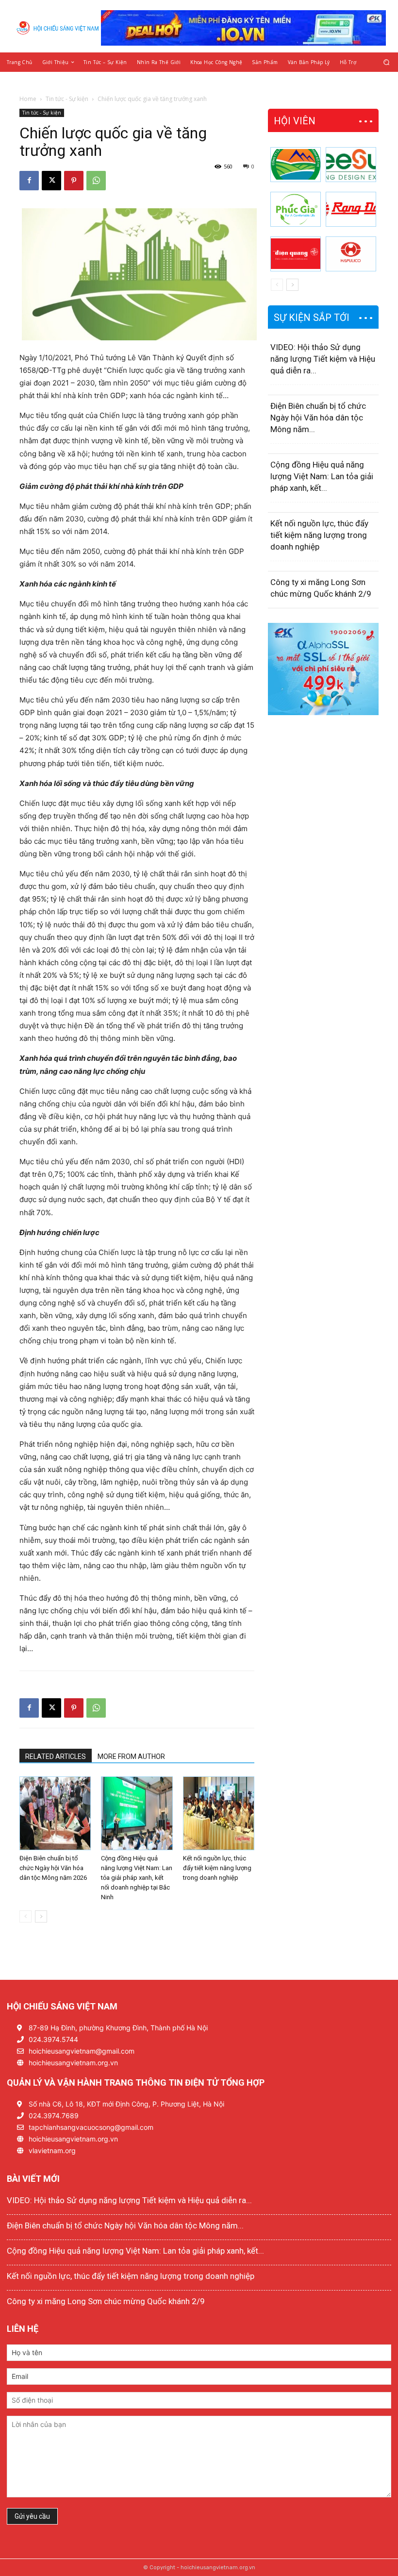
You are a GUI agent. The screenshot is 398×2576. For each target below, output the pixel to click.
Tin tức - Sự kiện (67, 99)
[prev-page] (25, 1916)
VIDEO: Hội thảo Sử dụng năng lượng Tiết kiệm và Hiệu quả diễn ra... (323, 359)
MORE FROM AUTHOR (131, 1756)
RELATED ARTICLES (56, 1756)
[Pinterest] (74, 181)
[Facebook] (29, 181)
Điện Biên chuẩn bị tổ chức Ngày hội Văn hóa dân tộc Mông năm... (318, 418)
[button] (387, 62)
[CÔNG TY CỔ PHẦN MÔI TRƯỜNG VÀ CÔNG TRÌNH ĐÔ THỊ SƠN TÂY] (296, 165)
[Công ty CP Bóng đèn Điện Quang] (296, 254)
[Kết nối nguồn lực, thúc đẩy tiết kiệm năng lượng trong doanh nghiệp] (219, 1813)
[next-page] (41, 1916)
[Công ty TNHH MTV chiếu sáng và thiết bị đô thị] (351, 254)
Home (28, 99)
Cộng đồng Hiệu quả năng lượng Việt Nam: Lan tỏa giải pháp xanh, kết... (322, 476)
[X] (51, 181)
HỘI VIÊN (295, 121)
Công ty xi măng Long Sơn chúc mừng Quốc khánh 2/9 (106, 2301)
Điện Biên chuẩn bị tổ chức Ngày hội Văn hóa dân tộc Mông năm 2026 (53, 1868)
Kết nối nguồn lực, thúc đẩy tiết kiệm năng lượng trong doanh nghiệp (217, 1868)
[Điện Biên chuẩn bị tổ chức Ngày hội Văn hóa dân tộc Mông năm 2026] (55, 1813)
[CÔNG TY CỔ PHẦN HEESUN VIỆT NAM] (351, 165)
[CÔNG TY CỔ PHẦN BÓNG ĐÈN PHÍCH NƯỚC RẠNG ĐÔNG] (351, 209)
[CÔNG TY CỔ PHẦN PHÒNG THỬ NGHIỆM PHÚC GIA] (296, 209)
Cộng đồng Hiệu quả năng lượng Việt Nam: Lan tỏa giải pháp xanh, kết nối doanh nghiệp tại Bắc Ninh (137, 1878)
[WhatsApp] (96, 181)
